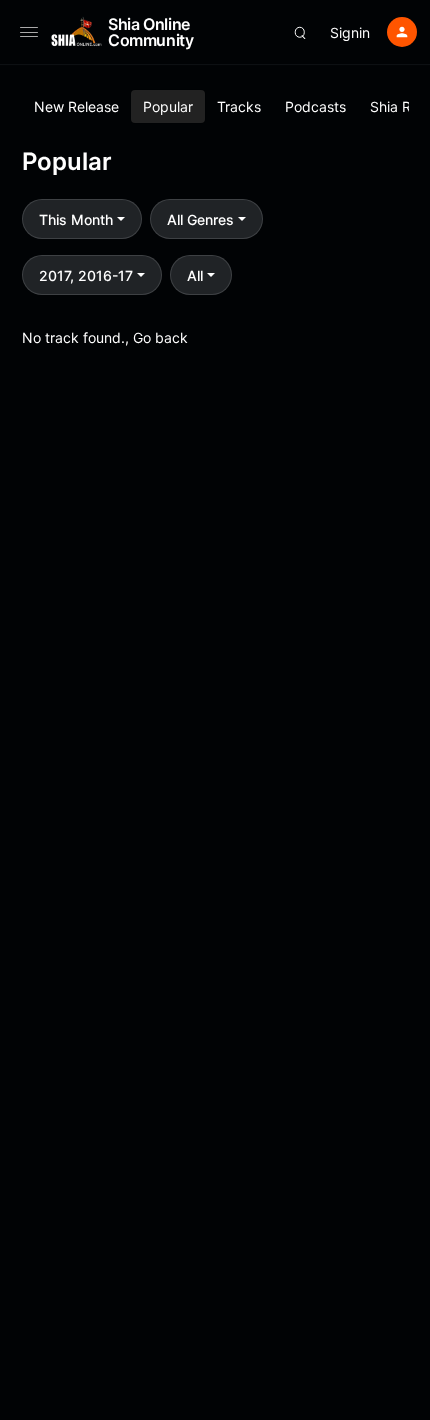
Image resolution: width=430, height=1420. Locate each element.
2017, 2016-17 (86, 275)
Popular (168, 106)
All (195, 275)
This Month (76, 219)
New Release (76, 106)
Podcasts (315, 106)
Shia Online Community (151, 32)
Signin (350, 32)
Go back (160, 337)
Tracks (239, 106)
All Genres (200, 219)
